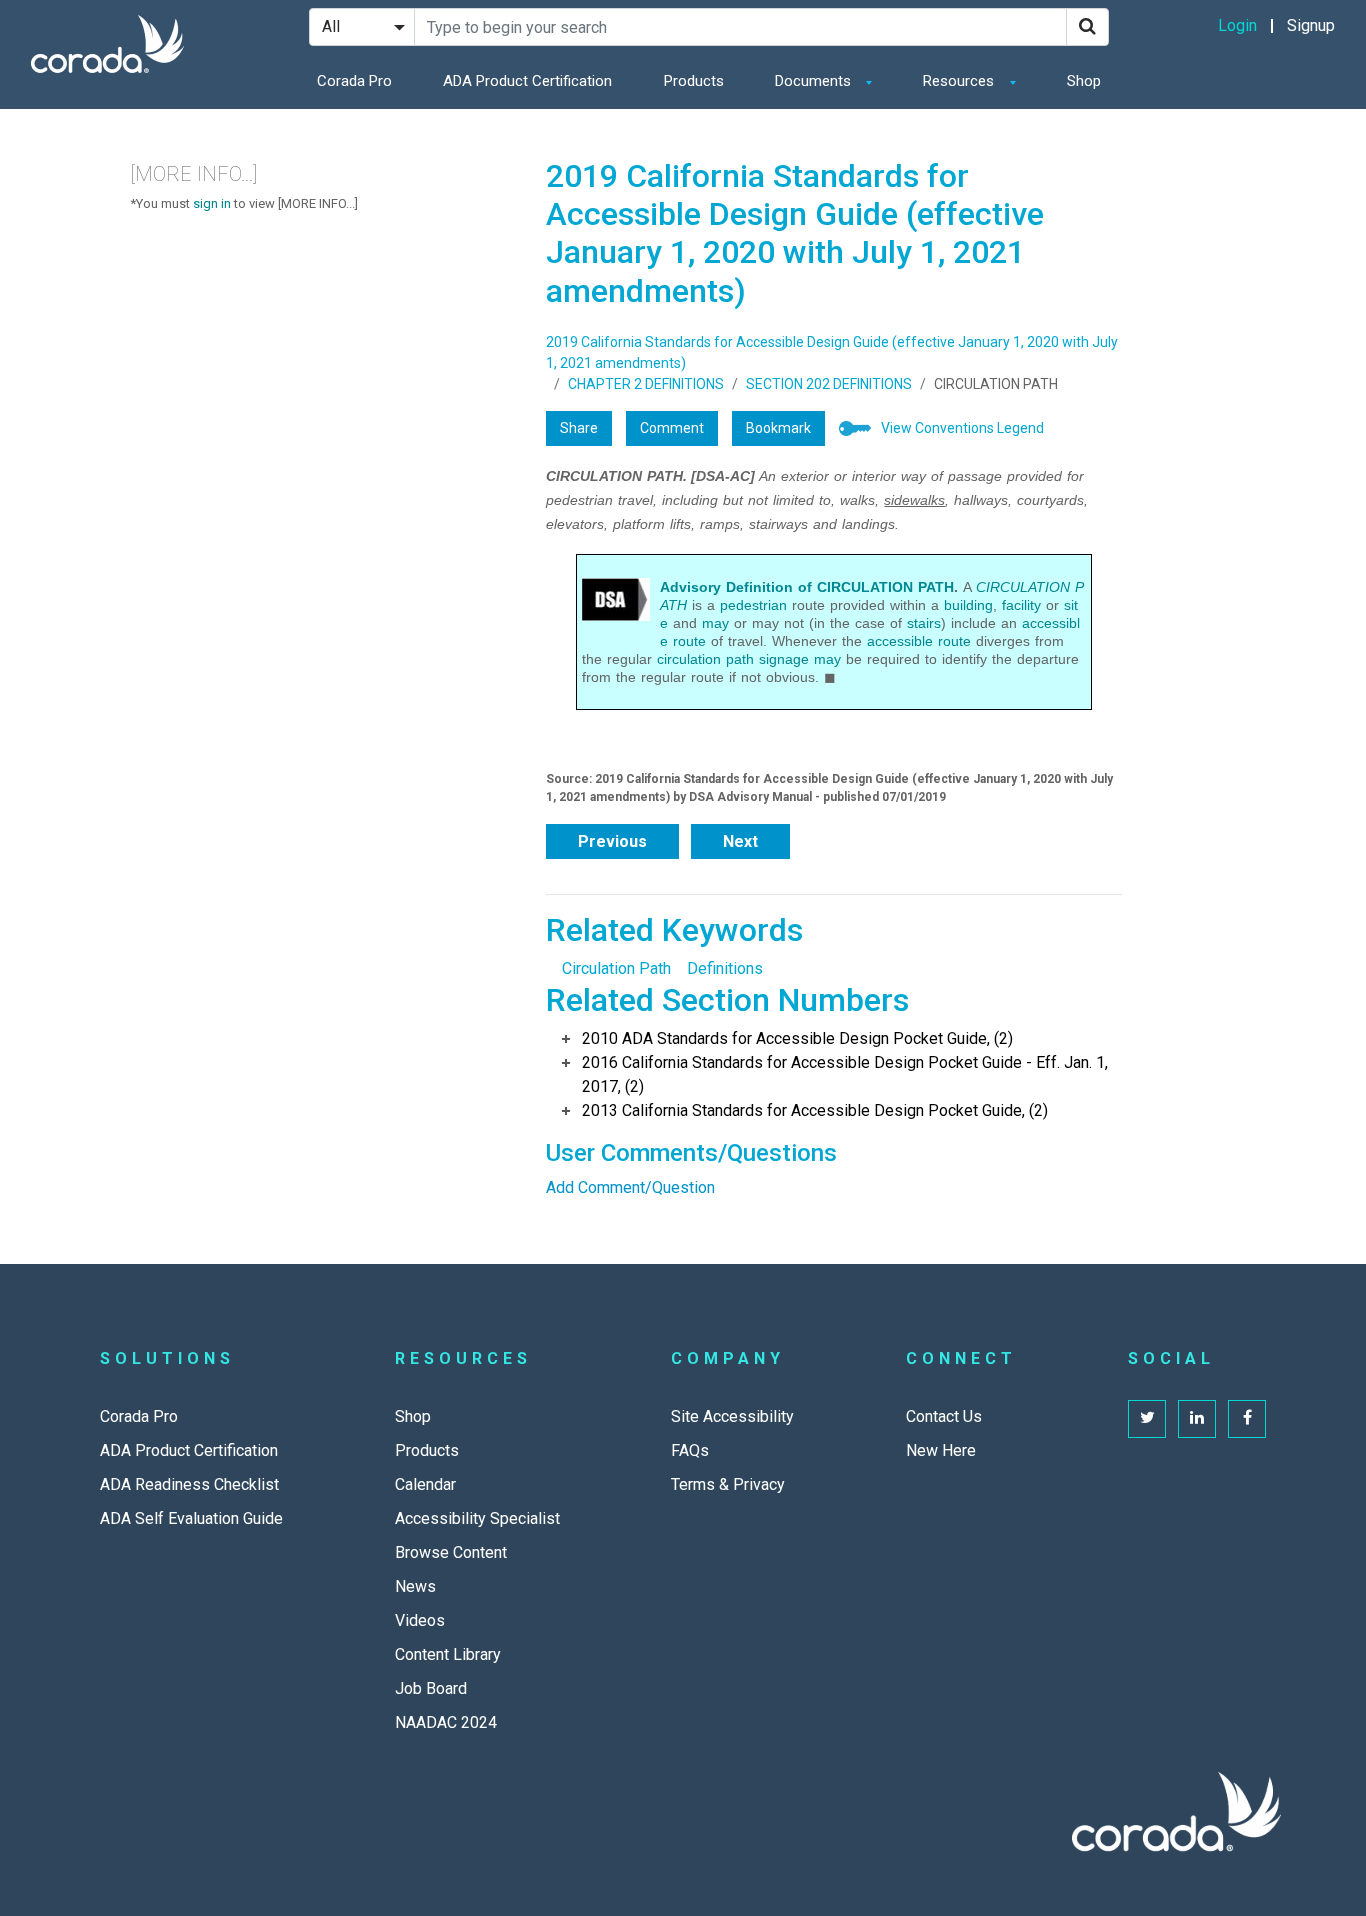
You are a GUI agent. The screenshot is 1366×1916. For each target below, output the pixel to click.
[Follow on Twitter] (1147, 1419)
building (968, 605)
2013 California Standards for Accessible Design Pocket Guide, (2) (815, 1110)
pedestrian (753, 605)
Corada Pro (354, 81)
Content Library (448, 1654)
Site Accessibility (732, 1416)
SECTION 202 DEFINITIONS (829, 384)
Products (694, 81)
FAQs (690, 1450)
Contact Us (944, 1416)
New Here (941, 1450)
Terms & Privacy (728, 1484)
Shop (1084, 81)
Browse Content (451, 1552)
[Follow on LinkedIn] (1197, 1419)
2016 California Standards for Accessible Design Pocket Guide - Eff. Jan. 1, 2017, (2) (845, 1074)
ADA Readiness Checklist (189, 1484)
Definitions (725, 968)
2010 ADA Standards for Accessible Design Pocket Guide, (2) (797, 1038)
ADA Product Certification (527, 81)
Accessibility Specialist (477, 1518)
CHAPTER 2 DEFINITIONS (646, 384)
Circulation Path (616, 968)
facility (1021, 605)
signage (784, 659)
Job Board (431, 1688)
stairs (924, 623)
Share (579, 428)
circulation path (705, 659)
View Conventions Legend (962, 428)
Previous (612, 841)
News (415, 1586)
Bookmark (778, 428)
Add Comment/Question (630, 1187)
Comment (672, 428)
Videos (420, 1620)
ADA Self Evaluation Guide (191, 1518)
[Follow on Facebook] (1247, 1419)
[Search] (1087, 27)
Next (740, 841)
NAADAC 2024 (446, 1722)
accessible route (919, 641)
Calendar (425, 1484)
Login (1237, 25)
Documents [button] (815, 81)
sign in (212, 203)
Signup (1311, 25)
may (715, 623)
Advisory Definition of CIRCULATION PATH (807, 587)
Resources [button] (960, 81)
